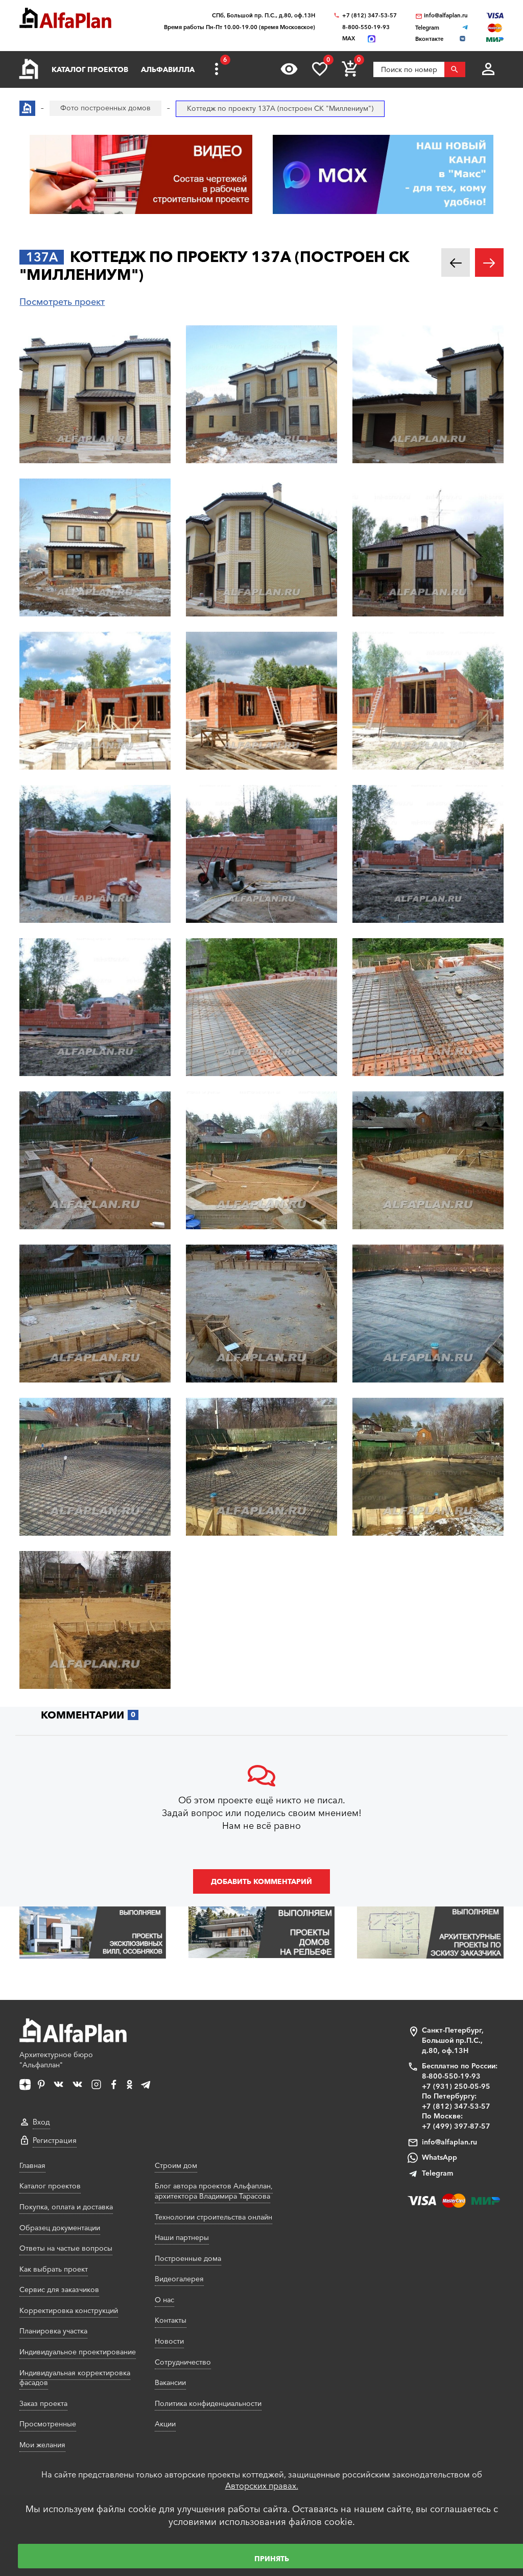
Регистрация (55, 2140)
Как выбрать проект (54, 2269)
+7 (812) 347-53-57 (370, 16)
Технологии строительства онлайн (213, 2217)
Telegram (437, 2173)
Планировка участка (53, 2331)
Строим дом (176, 2165)
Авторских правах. (262, 2486)
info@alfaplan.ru (446, 16)
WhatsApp (439, 2157)
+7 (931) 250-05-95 (456, 2086)
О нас (164, 2300)
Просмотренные (48, 2424)
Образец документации (60, 2228)
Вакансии (170, 2382)
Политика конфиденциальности (208, 2403)
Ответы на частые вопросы (66, 2248)
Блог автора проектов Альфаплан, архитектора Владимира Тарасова (214, 2191)
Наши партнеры (182, 2237)
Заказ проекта (43, 2403)
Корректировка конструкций (69, 2310)
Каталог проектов (90, 69)
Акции (165, 2424)
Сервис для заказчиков (59, 2289)
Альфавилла (168, 69)
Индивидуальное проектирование (78, 2352)
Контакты (171, 2320)
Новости (169, 2341)
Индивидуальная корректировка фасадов (75, 2378)
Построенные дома (188, 2258)
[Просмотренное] (289, 69)
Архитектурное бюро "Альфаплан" (56, 2060)
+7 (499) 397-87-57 (456, 2126)
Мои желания (42, 2445)
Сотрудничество (183, 2362)
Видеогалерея (179, 2279)
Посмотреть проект (62, 302)
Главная (32, 2165)
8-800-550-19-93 (366, 27)
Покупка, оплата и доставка (66, 2207)
